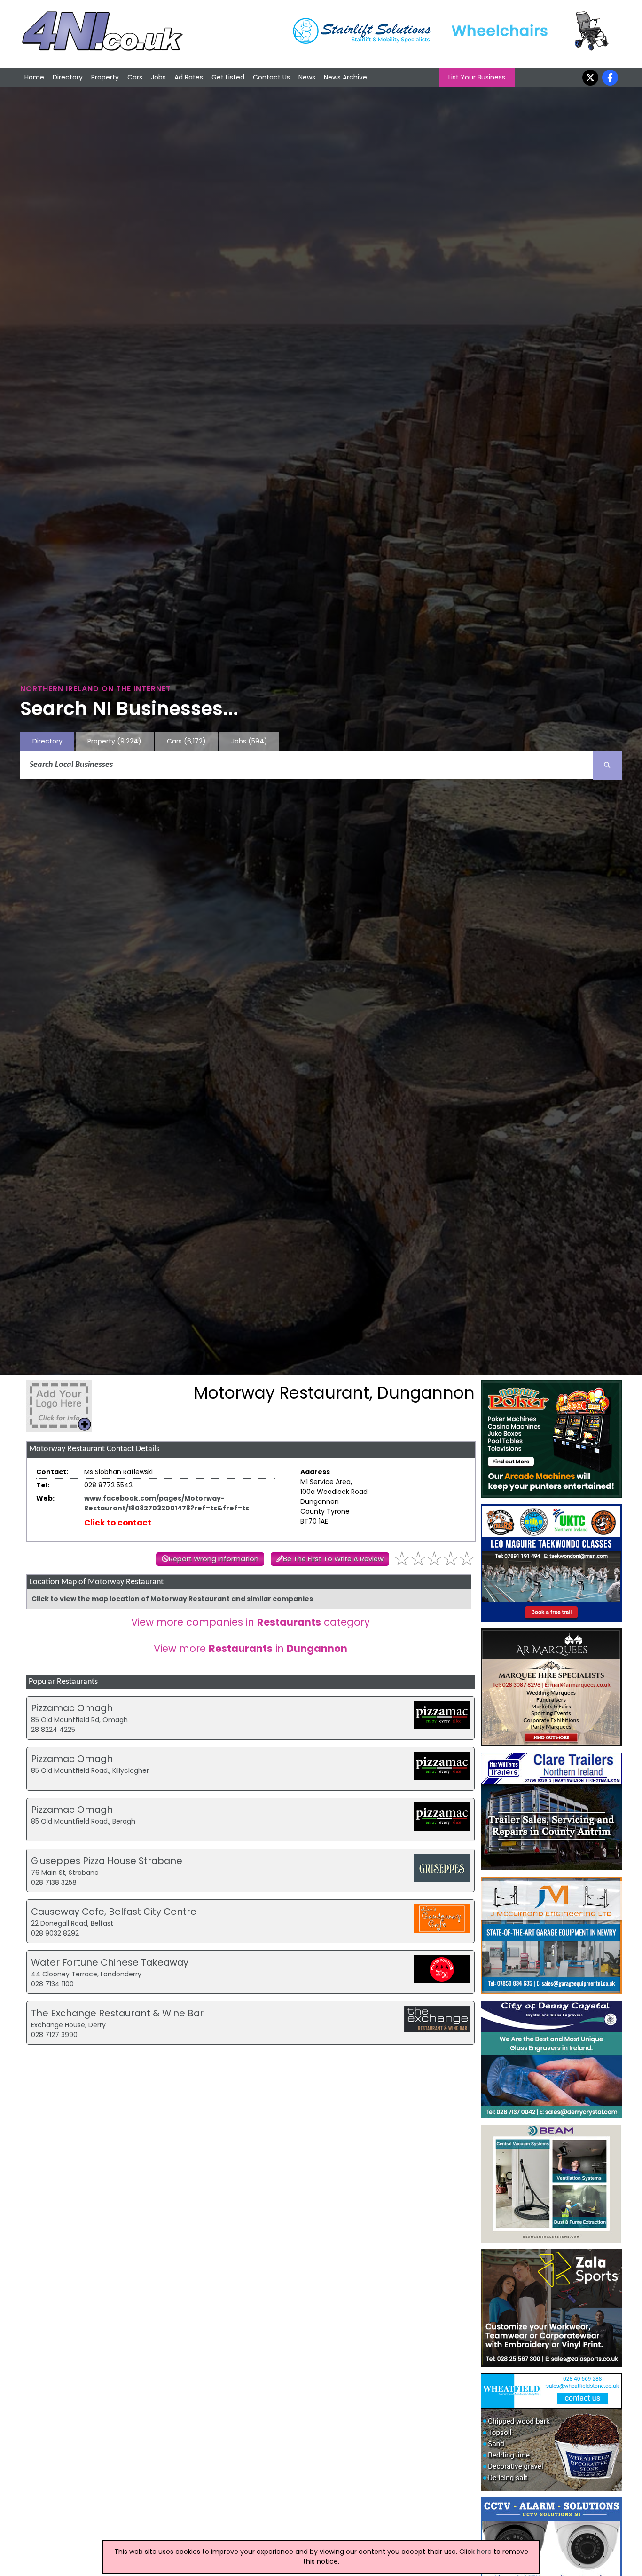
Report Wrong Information (214, 1559)
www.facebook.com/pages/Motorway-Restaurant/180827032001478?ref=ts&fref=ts (167, 1503)
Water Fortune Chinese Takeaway (110, 1962)
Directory (68, 77)
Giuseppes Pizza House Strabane (107, 1861)
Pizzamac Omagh (72, 1708)
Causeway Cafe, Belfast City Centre (114, 1912)
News (307, 77)
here (484, 2552)
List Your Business (477, 77)
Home (34, 77)
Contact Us (271, 77)
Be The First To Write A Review (333, 1559)
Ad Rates (189, 77)
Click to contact (118, 1523)
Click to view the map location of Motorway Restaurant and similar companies (172, 1599)
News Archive (345, 77)
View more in (251, 1648)
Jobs (158, 77)
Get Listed (228, 77)
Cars (135, 77)
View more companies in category (251, 1622)
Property (105, 77)
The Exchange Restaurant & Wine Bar (117, 2013)
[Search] (607, 765)
